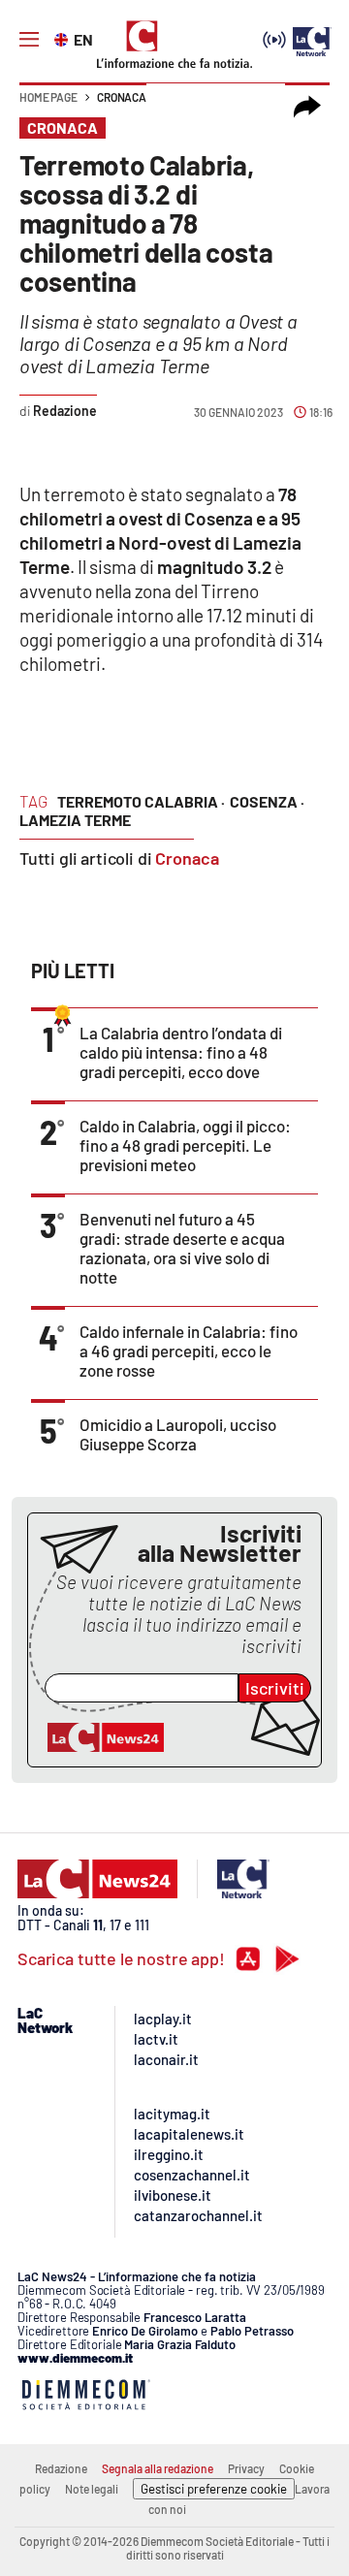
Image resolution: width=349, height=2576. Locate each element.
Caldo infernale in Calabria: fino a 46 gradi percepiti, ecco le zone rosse (189, 1351)
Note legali (92, 2489)
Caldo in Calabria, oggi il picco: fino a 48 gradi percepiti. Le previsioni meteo (185, 1145)
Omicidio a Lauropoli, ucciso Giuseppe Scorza (178, 1434)
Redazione (61, 2468)
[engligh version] (63, 38)
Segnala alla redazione (158, 2468)
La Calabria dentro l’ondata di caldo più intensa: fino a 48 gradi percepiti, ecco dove (181, 1052)
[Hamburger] (29, 40)
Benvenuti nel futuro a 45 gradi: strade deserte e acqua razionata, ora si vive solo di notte (182, 1248)
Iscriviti (275, 1688)
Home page (48, 97)
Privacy (246, 2468)
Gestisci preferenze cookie (214, 2489)
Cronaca (122, 97)
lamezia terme (75, 820)
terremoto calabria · (141, 801)
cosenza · (267, 801)
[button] (307, 107)
